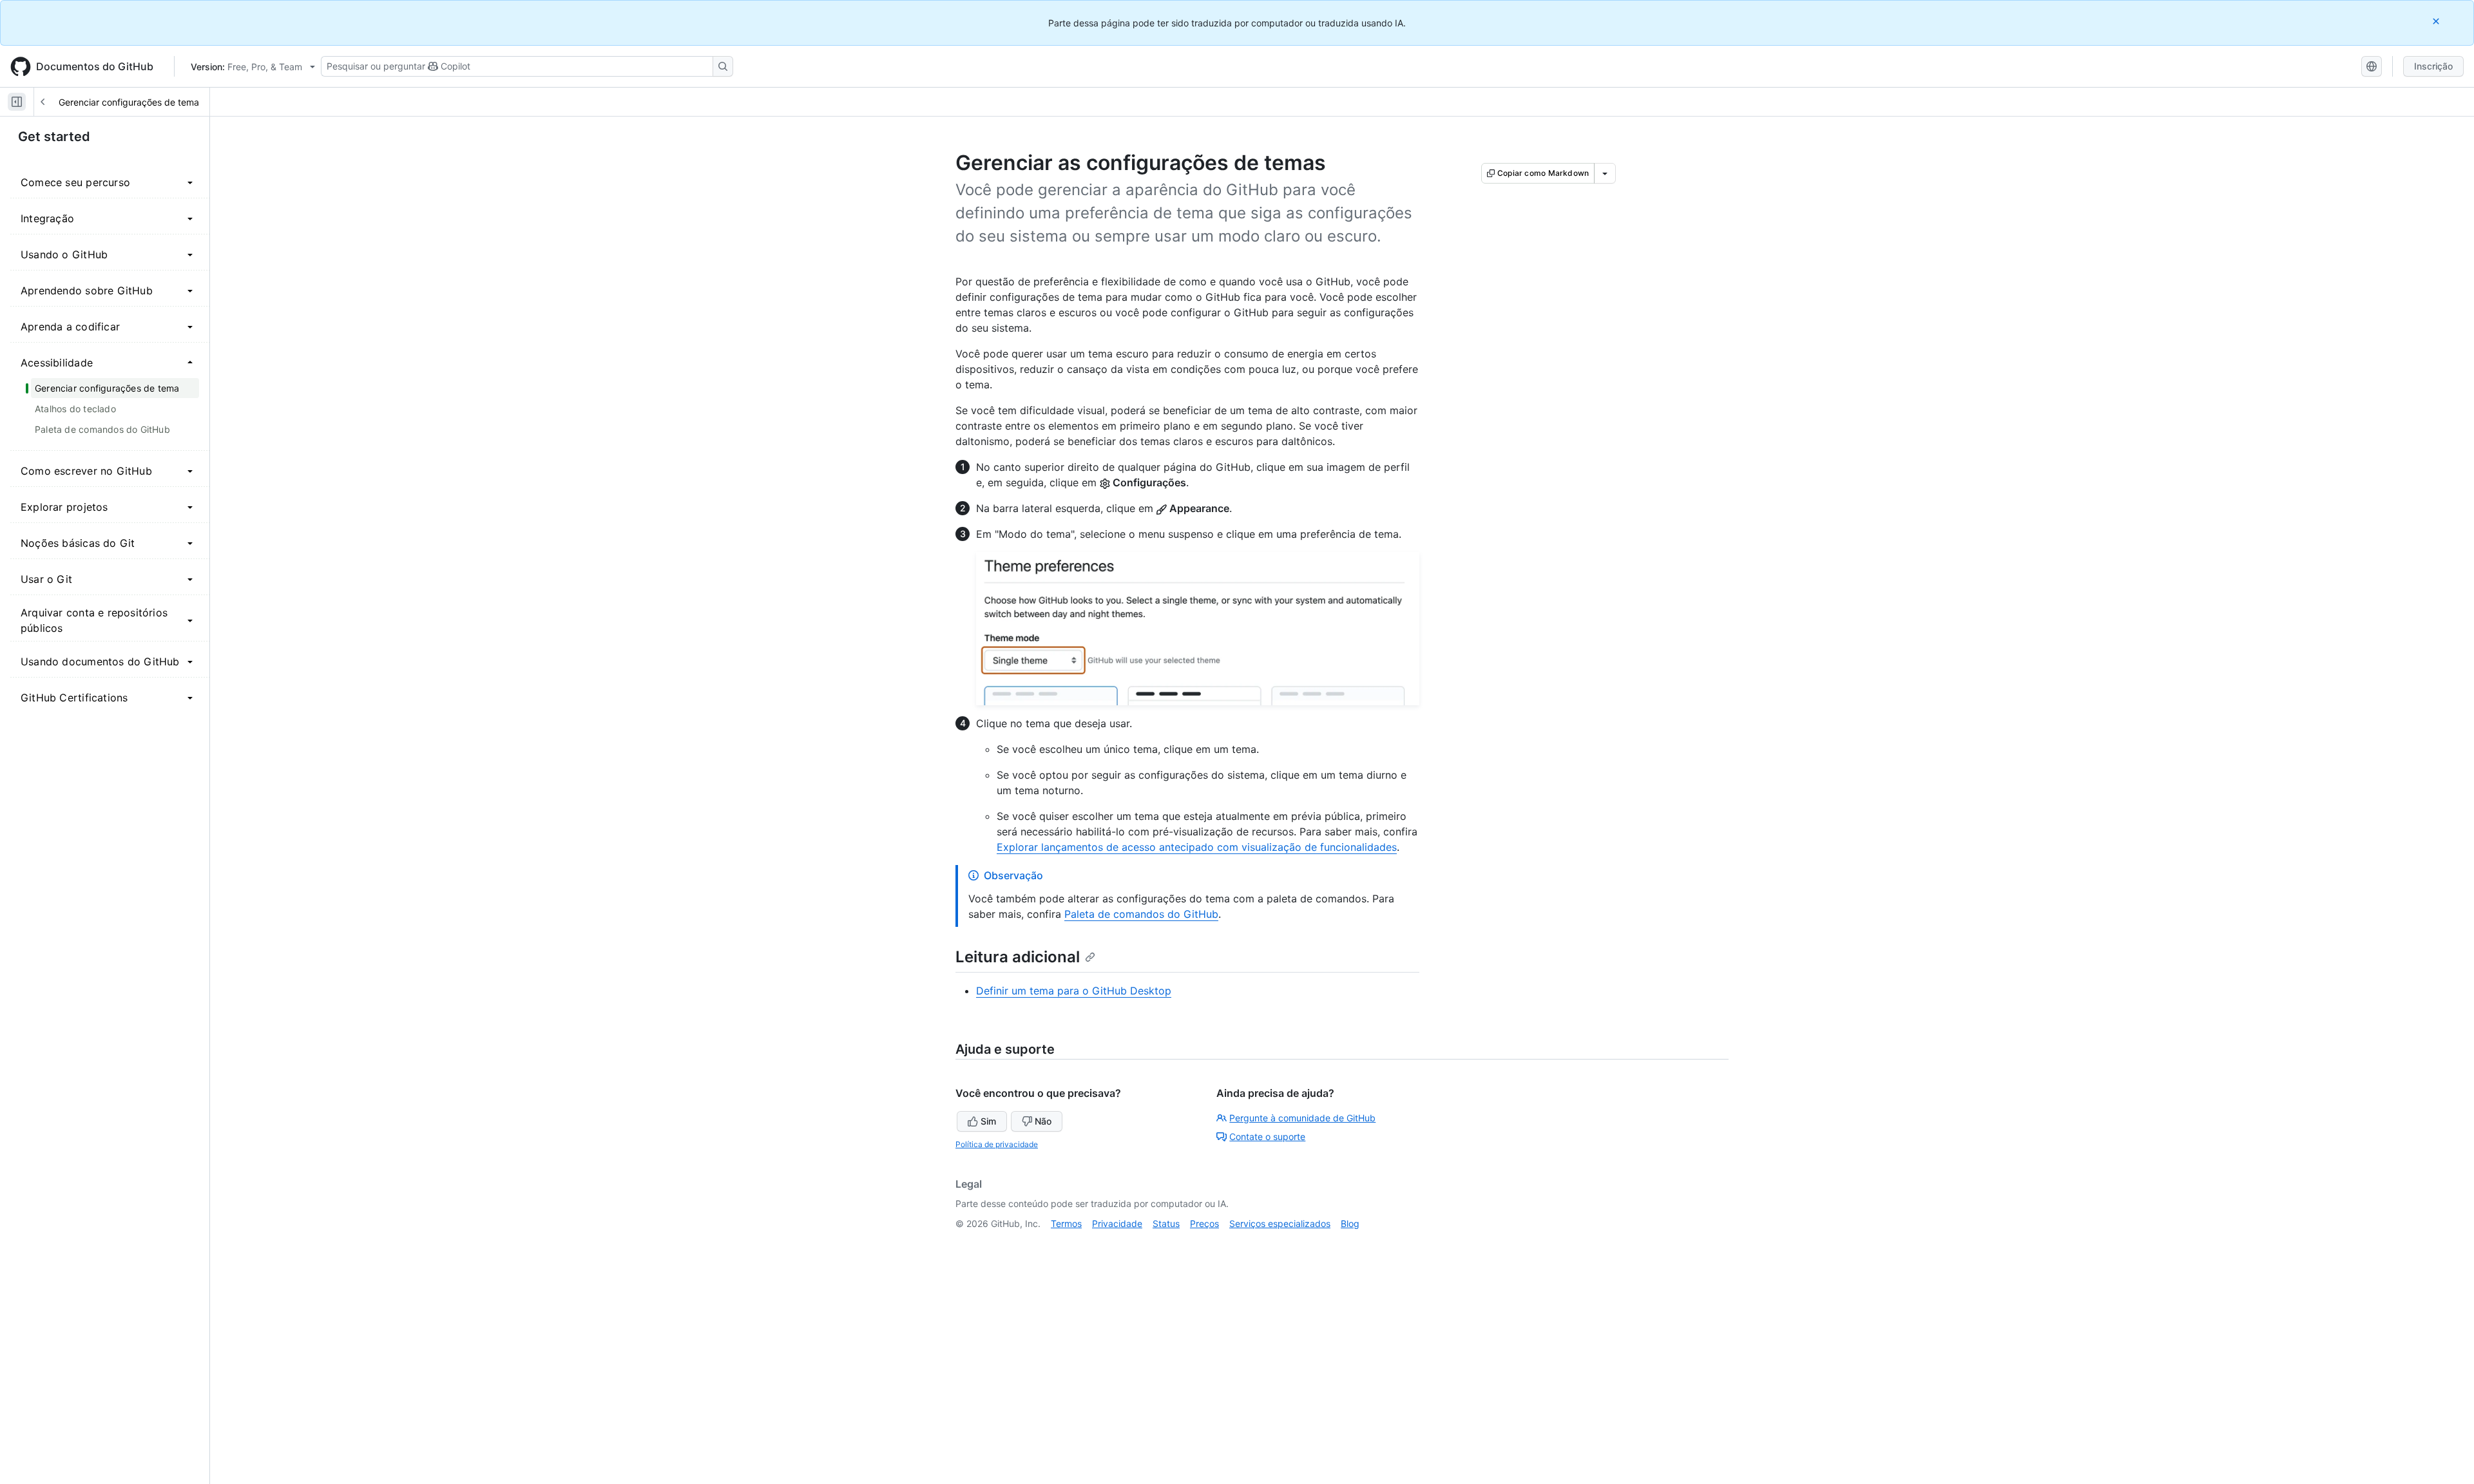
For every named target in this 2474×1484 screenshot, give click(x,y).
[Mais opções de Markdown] (1605, 173)
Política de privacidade (997, 1144)
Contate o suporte (1267, 1137)
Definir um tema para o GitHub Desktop (1074, 991)
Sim (988, 1121)
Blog (1350, 1223)
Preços (1204, 1223)
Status (1166, 1223)
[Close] (2437, 21)
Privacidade (1117, 1223)
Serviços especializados (1280, 1223)
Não (1043, 1121)
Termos (1066, 1223)
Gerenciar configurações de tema (129, 102)
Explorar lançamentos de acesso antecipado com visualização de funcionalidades (1197, 847)
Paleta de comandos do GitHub (1141, 914)
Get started (54, 137)
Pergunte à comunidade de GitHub (1302, 1118)
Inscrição (2433, 66)
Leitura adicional (1018, 957)
